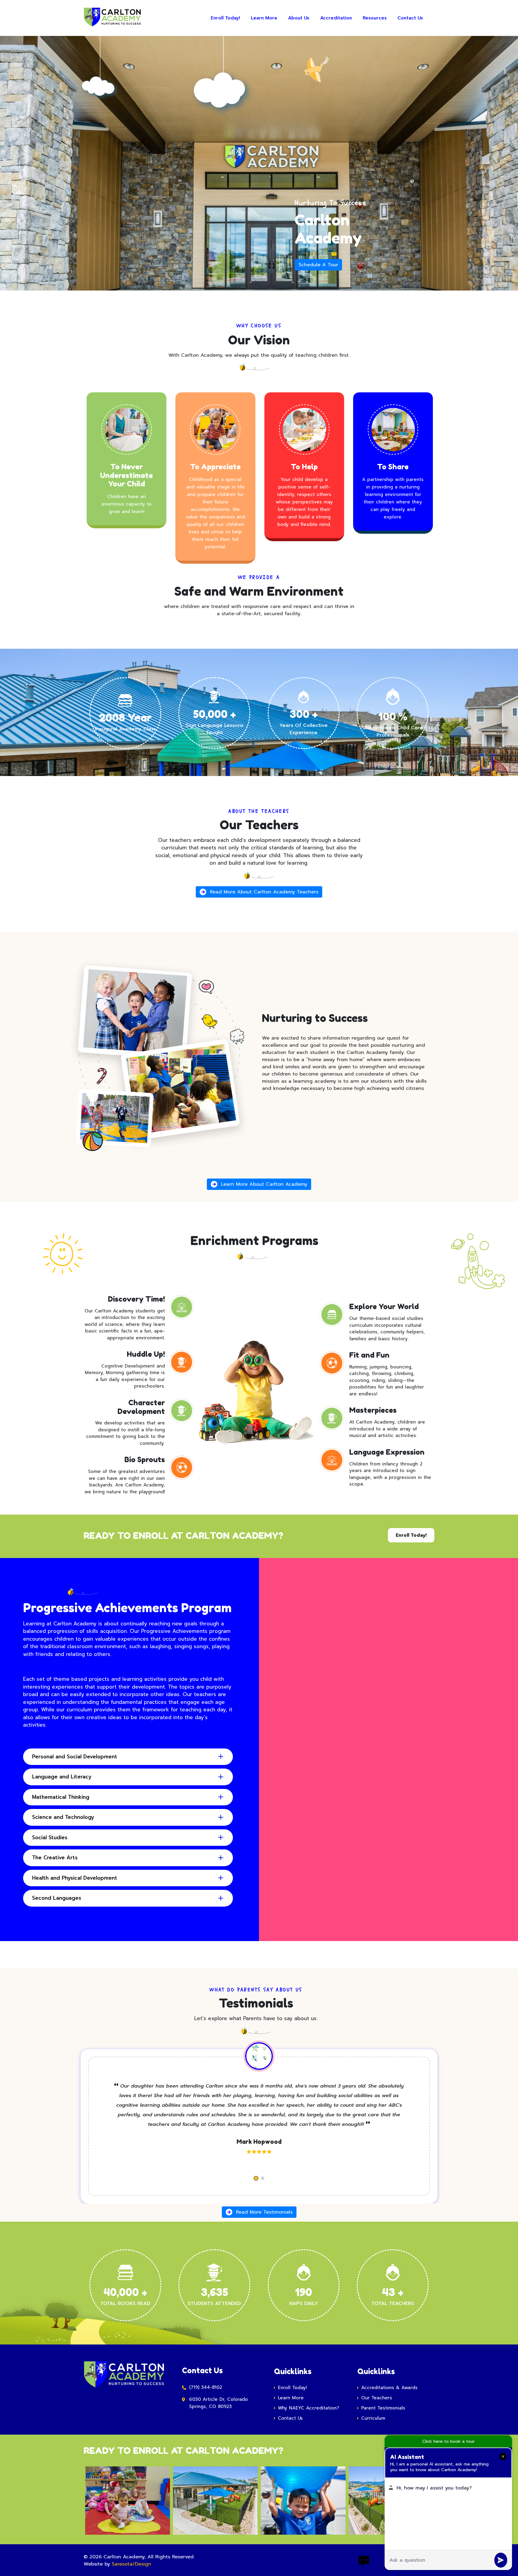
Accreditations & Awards (389, 2388)
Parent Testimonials (383, 2408)
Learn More (264, 18)
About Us (299, 18)
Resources (375, 18)
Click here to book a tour (448, 2441)
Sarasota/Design (131, 2564)
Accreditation (336, 18)
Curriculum (373, 2418)
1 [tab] (256, 2178)
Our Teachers (377, 2398)
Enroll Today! (225, 18)
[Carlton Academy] (107, 18)
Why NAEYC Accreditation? (308, 2408)
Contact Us (410, 18)
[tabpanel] (259, 2120)
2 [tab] (263, 2178)
